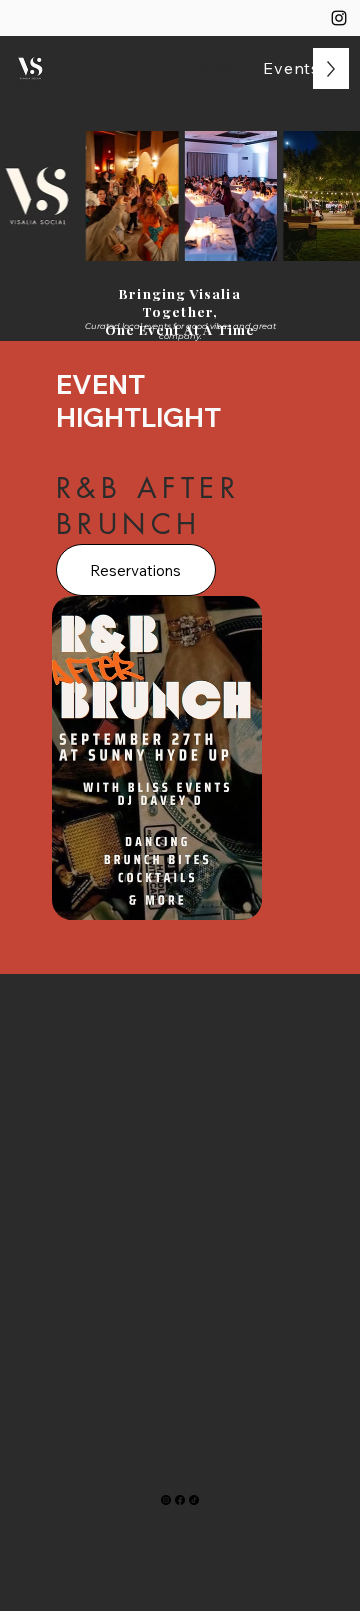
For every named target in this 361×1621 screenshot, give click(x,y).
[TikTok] (194, 1500)
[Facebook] (180, 1500)
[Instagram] (339, 18)
